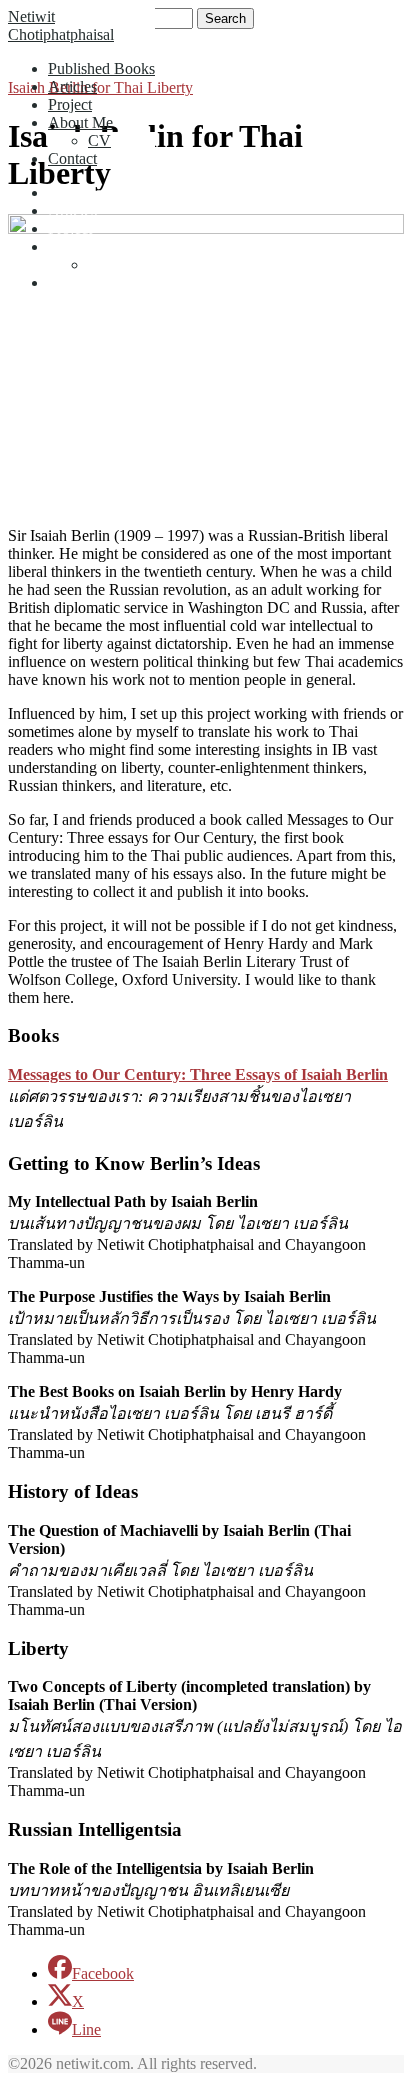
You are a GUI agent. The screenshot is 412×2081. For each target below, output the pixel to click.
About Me (80, 122)
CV (99, 140)
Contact (72, 158)
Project (70, 104)
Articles (72, 86)
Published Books (101, 68)
